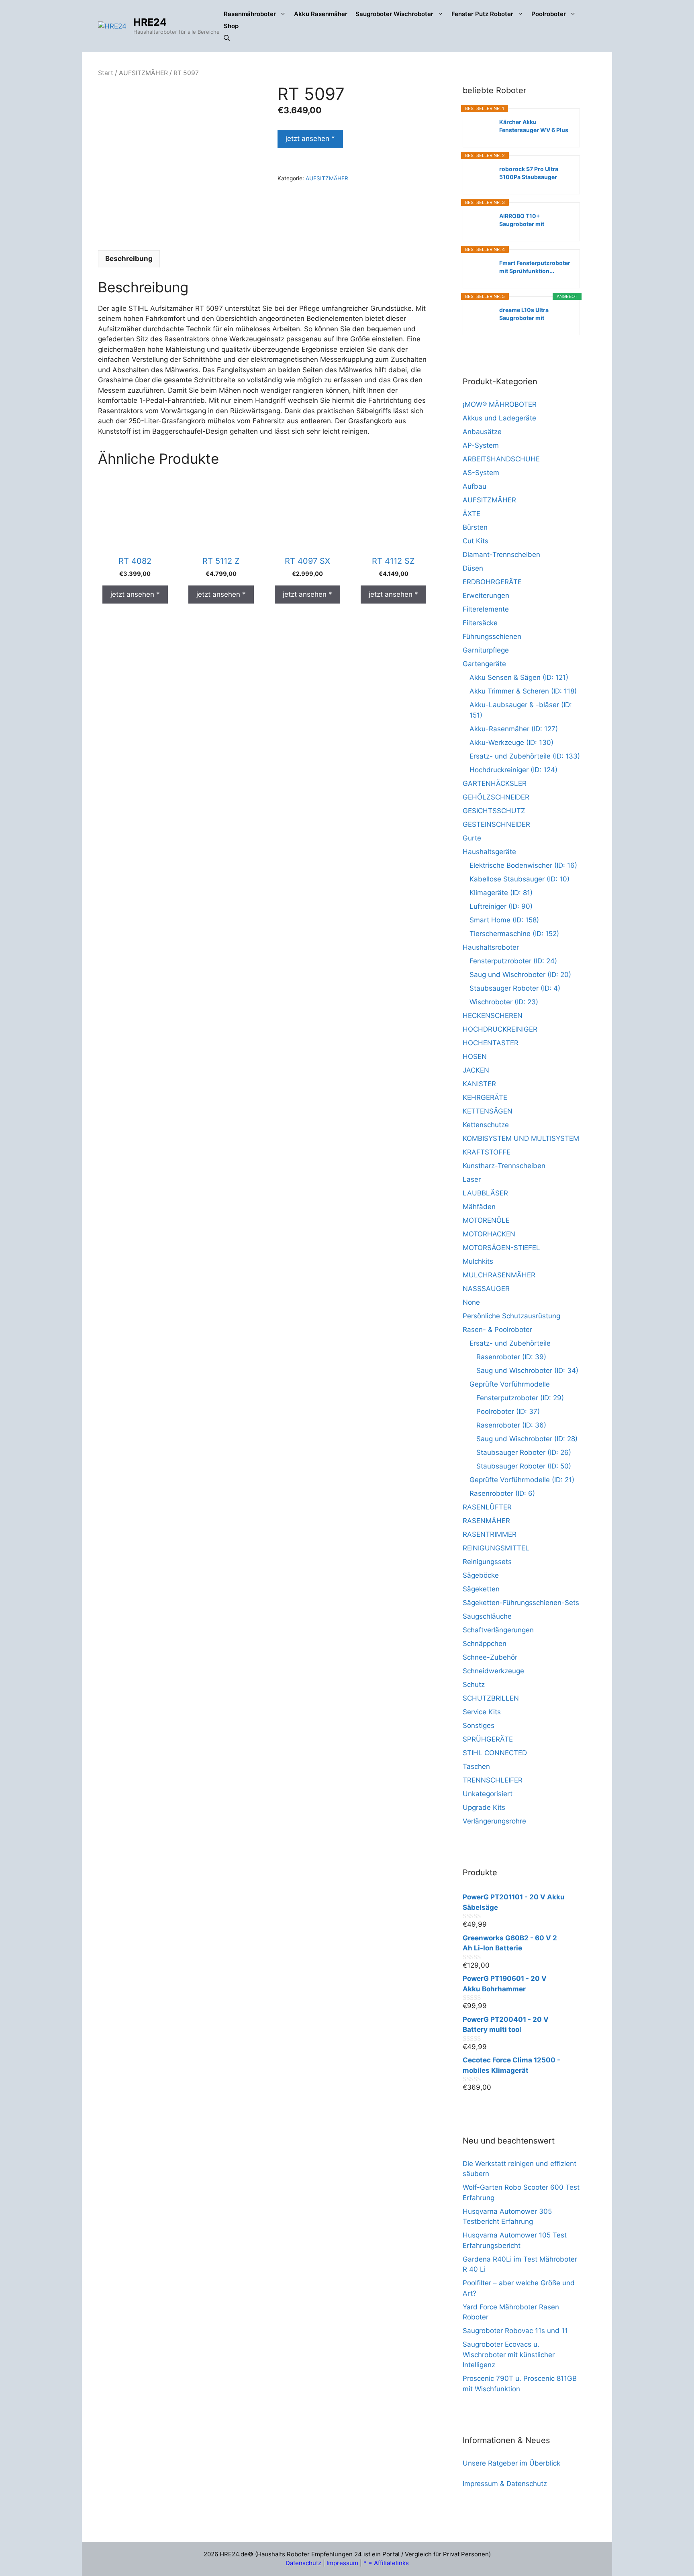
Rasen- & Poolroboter (497, 1330)
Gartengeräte (484, 664)
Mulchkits (478, 1261)
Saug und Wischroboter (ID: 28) (527, 1439)
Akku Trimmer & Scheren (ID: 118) (523, 691)
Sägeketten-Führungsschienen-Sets (521, 1603)
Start (106, 73)
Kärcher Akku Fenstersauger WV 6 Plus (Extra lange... (534, 126)
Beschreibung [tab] (129, 259)
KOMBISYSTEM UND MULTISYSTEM (521, 1138)
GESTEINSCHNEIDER (496, 824)
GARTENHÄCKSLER (495, 783)
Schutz (474, 1685)
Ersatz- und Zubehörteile (510, 1343)
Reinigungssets (487, 1562)
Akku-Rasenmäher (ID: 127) (514, 729)
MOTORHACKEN (489, 1234)
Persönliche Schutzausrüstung (511, 1316)
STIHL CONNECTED (495, 1753)
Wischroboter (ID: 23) (504, 1002)
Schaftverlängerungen (498, 1630)
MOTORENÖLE (486, 1220)
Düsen (473, 568)
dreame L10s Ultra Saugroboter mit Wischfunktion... (524, 314)
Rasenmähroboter (250, 14)
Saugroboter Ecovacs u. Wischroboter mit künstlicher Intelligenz (509, 2355)
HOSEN (475, 1057)
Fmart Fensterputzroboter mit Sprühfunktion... (535, 267)
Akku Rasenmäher (321, 14)
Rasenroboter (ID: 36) (511, 1425)
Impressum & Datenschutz (505, 2484)
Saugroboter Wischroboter (394, 14)
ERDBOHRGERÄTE (492, 582)
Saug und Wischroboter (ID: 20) (520, 975)
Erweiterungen (486, 596)
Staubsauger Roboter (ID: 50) (524, 1466)
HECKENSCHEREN (493, 1016)
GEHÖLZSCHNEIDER (496, 797)
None (471, 1302)
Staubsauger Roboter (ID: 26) (524, 1452)
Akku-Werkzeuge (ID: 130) (511, 742)
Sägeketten (481, 1589)
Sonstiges (479, 1725)
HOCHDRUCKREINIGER (500, 1029)
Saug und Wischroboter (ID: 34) (527, 1371)
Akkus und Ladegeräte (499, 418)
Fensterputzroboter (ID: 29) (520, 1398)
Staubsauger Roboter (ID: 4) (515, 988)
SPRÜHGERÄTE (488, 1739)
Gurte (472, 838)
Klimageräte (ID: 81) (501, 893)
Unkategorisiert (488, 1794)
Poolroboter (549, 14)
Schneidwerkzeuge (493, 1671)
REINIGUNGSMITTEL (496, 1548)
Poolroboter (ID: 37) (508, 1411)
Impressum (342, 2563)
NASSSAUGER (486, 1289)
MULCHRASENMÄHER (499, 1275)
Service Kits (482, 1712)
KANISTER (479, 1084)
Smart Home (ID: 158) (504, 920)
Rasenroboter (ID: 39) (511, 1357)
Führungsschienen (492, 636)
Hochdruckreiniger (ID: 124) (513, 770)
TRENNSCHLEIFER (493, 1780)
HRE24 (150, 22)
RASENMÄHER (486, 1521)
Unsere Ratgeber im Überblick (511, 2463)
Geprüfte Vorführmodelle (510, 1384)
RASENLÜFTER (487, 1507)
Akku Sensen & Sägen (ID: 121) (519, 677)
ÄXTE (472, 514)
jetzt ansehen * (310, 139)
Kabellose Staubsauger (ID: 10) (519, 879)
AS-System (481, 473)
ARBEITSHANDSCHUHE (501, 459)
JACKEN (476, 1070)
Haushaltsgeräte (489, 852)
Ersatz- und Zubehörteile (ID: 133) (525, 756)
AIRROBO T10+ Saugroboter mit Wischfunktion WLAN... (531, 220)
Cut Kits (476, 541)
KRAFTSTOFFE (487, 1152)
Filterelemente (486, 609)
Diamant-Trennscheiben (501, 555)
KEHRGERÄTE (485, 1097)
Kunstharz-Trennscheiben (504, 1166)
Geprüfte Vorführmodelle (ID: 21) (522, 1480)
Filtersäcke (480, 623)
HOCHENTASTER (491, 1043)
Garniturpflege (486, 650)
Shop (231, 26)
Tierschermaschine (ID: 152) (514, 934)
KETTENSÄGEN (488, 1111)
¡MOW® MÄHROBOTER (500, 404)
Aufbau (475, 486)
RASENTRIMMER (490, 1534)
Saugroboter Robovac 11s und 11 (515, 2331)
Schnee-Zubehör (490, 1657)
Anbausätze (482, 432)
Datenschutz (303, 2563)
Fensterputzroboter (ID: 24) (513, 961)
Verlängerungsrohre (494, 1821)
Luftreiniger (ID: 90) (501, 906)
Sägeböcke (481, 1575)
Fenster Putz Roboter (482, 14)
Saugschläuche (487, 1616)
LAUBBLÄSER (485, 1193)
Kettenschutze (486, 1125)
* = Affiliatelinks (386, 2563)
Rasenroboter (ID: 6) (502, 1493)
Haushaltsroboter (491, 947)
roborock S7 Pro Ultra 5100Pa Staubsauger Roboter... (529, 173)
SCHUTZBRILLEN (491, 1698)
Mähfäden (479, 1207)
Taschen (476, 1766)
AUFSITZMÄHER (143, 73)
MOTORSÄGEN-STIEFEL (501, 1248)
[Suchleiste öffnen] (227, 38)
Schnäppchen (485, 1644)
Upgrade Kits (484, 1807)
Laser (472, 1179)
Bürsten (475, 527)
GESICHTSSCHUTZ (494, 811)
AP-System (481, 445)
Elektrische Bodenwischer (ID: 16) (523, 865)
